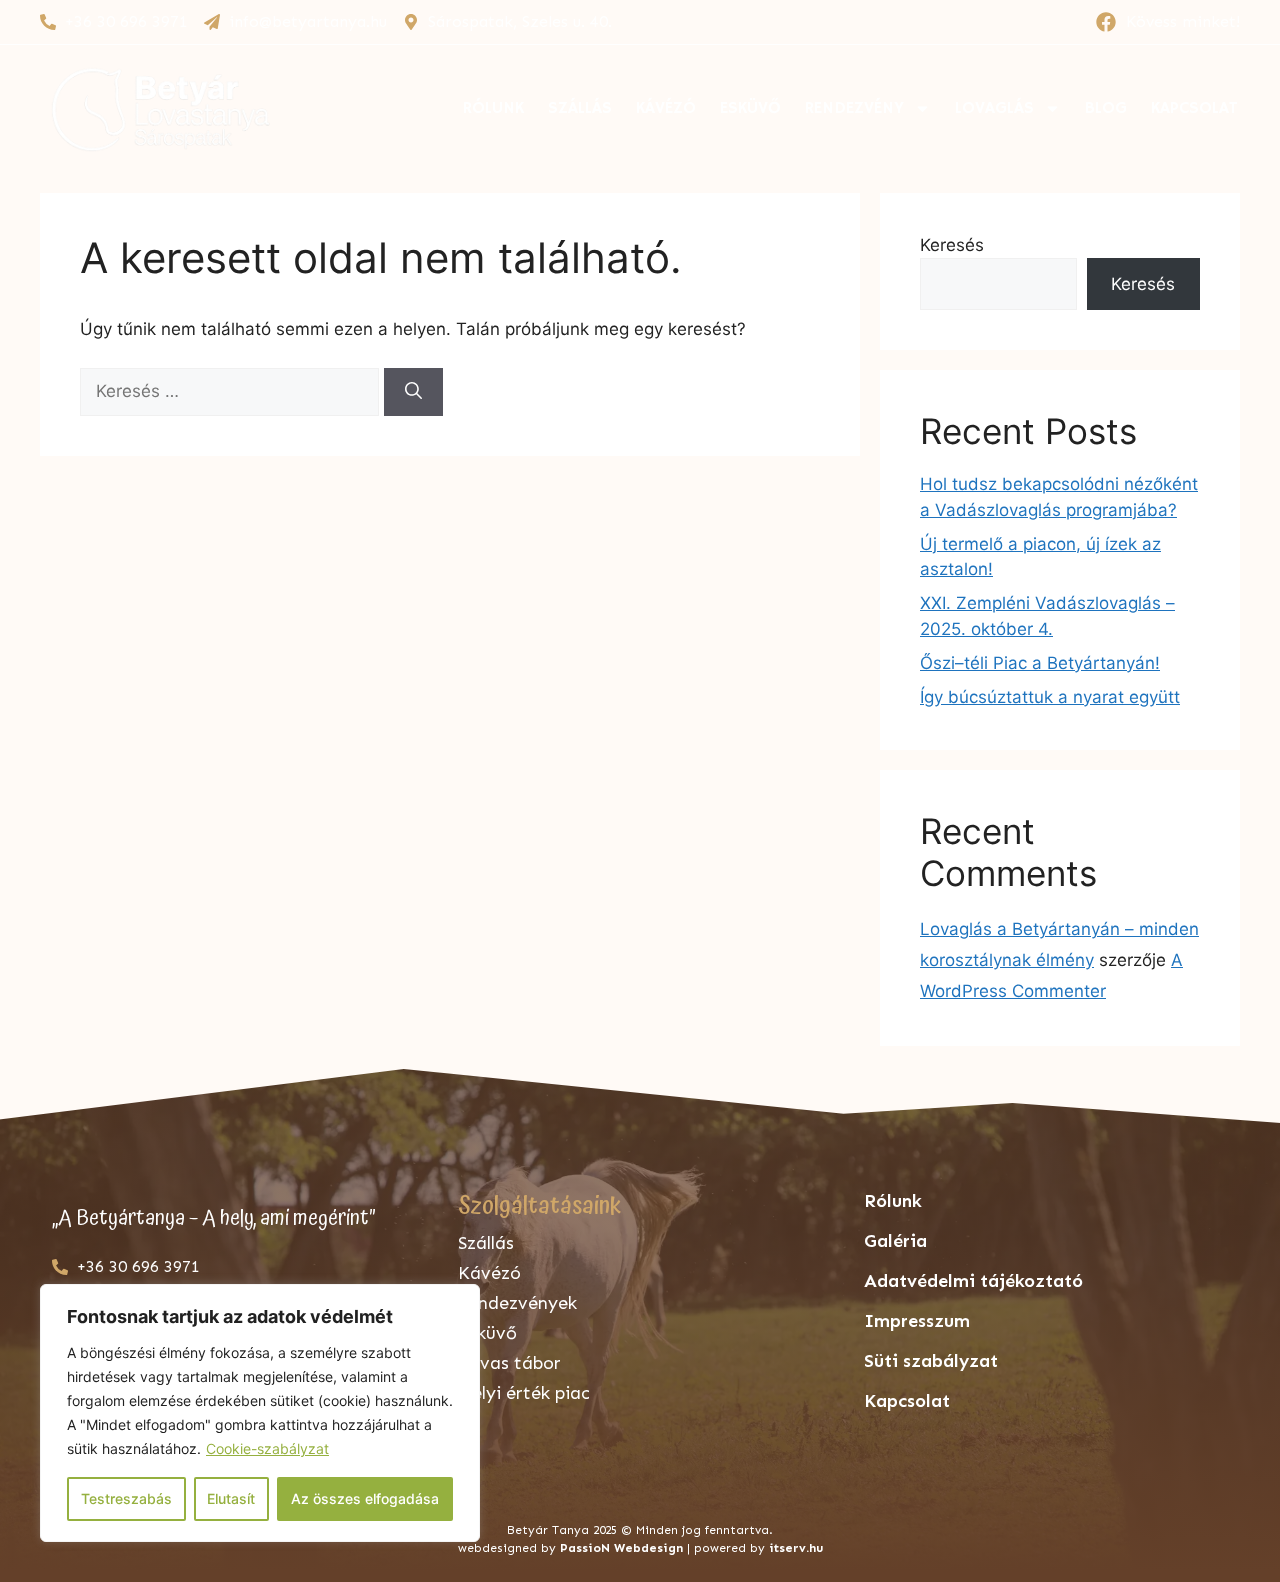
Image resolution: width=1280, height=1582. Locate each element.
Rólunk (493, 108)
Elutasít (231, 1498)
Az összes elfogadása (365, 1498)
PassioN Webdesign (621, 1548)
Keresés (952, 245)
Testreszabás (126, 1498)
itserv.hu (796, 1548)
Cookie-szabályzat (267, 1448)
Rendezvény (854, 108)
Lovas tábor (509, 1363)
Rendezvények (517, 1303)
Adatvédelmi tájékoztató (973, 1281)
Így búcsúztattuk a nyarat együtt (1050, 697)
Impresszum (917, 1321)
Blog (1106, 108)
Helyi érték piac (524, 1393)
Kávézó (666, 108)
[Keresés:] (232, 391)
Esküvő (750, 108)
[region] (260, 1413)
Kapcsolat (1194, 108)
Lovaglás (994, 108)
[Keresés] (413, 392)
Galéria (895, 1241)
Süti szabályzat (931, 1361)
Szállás (580, 108)
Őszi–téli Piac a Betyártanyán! (1040, 663)
